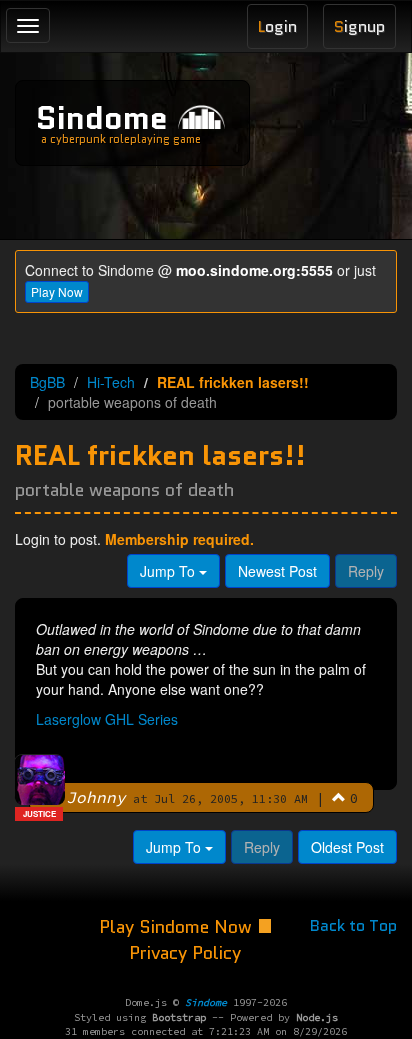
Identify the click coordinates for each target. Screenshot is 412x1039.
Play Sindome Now (178, 927)
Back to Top (353, 925)
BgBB (47, 382)
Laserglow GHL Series (107, 719)
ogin (277, 26)
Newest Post (277, 571)
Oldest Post (347, 847)
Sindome (102, 118)
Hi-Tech (111, 382)
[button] (339, 797)
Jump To (169, 571)
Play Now (57, 291)
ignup (359, 26)
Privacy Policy (185, 953)
